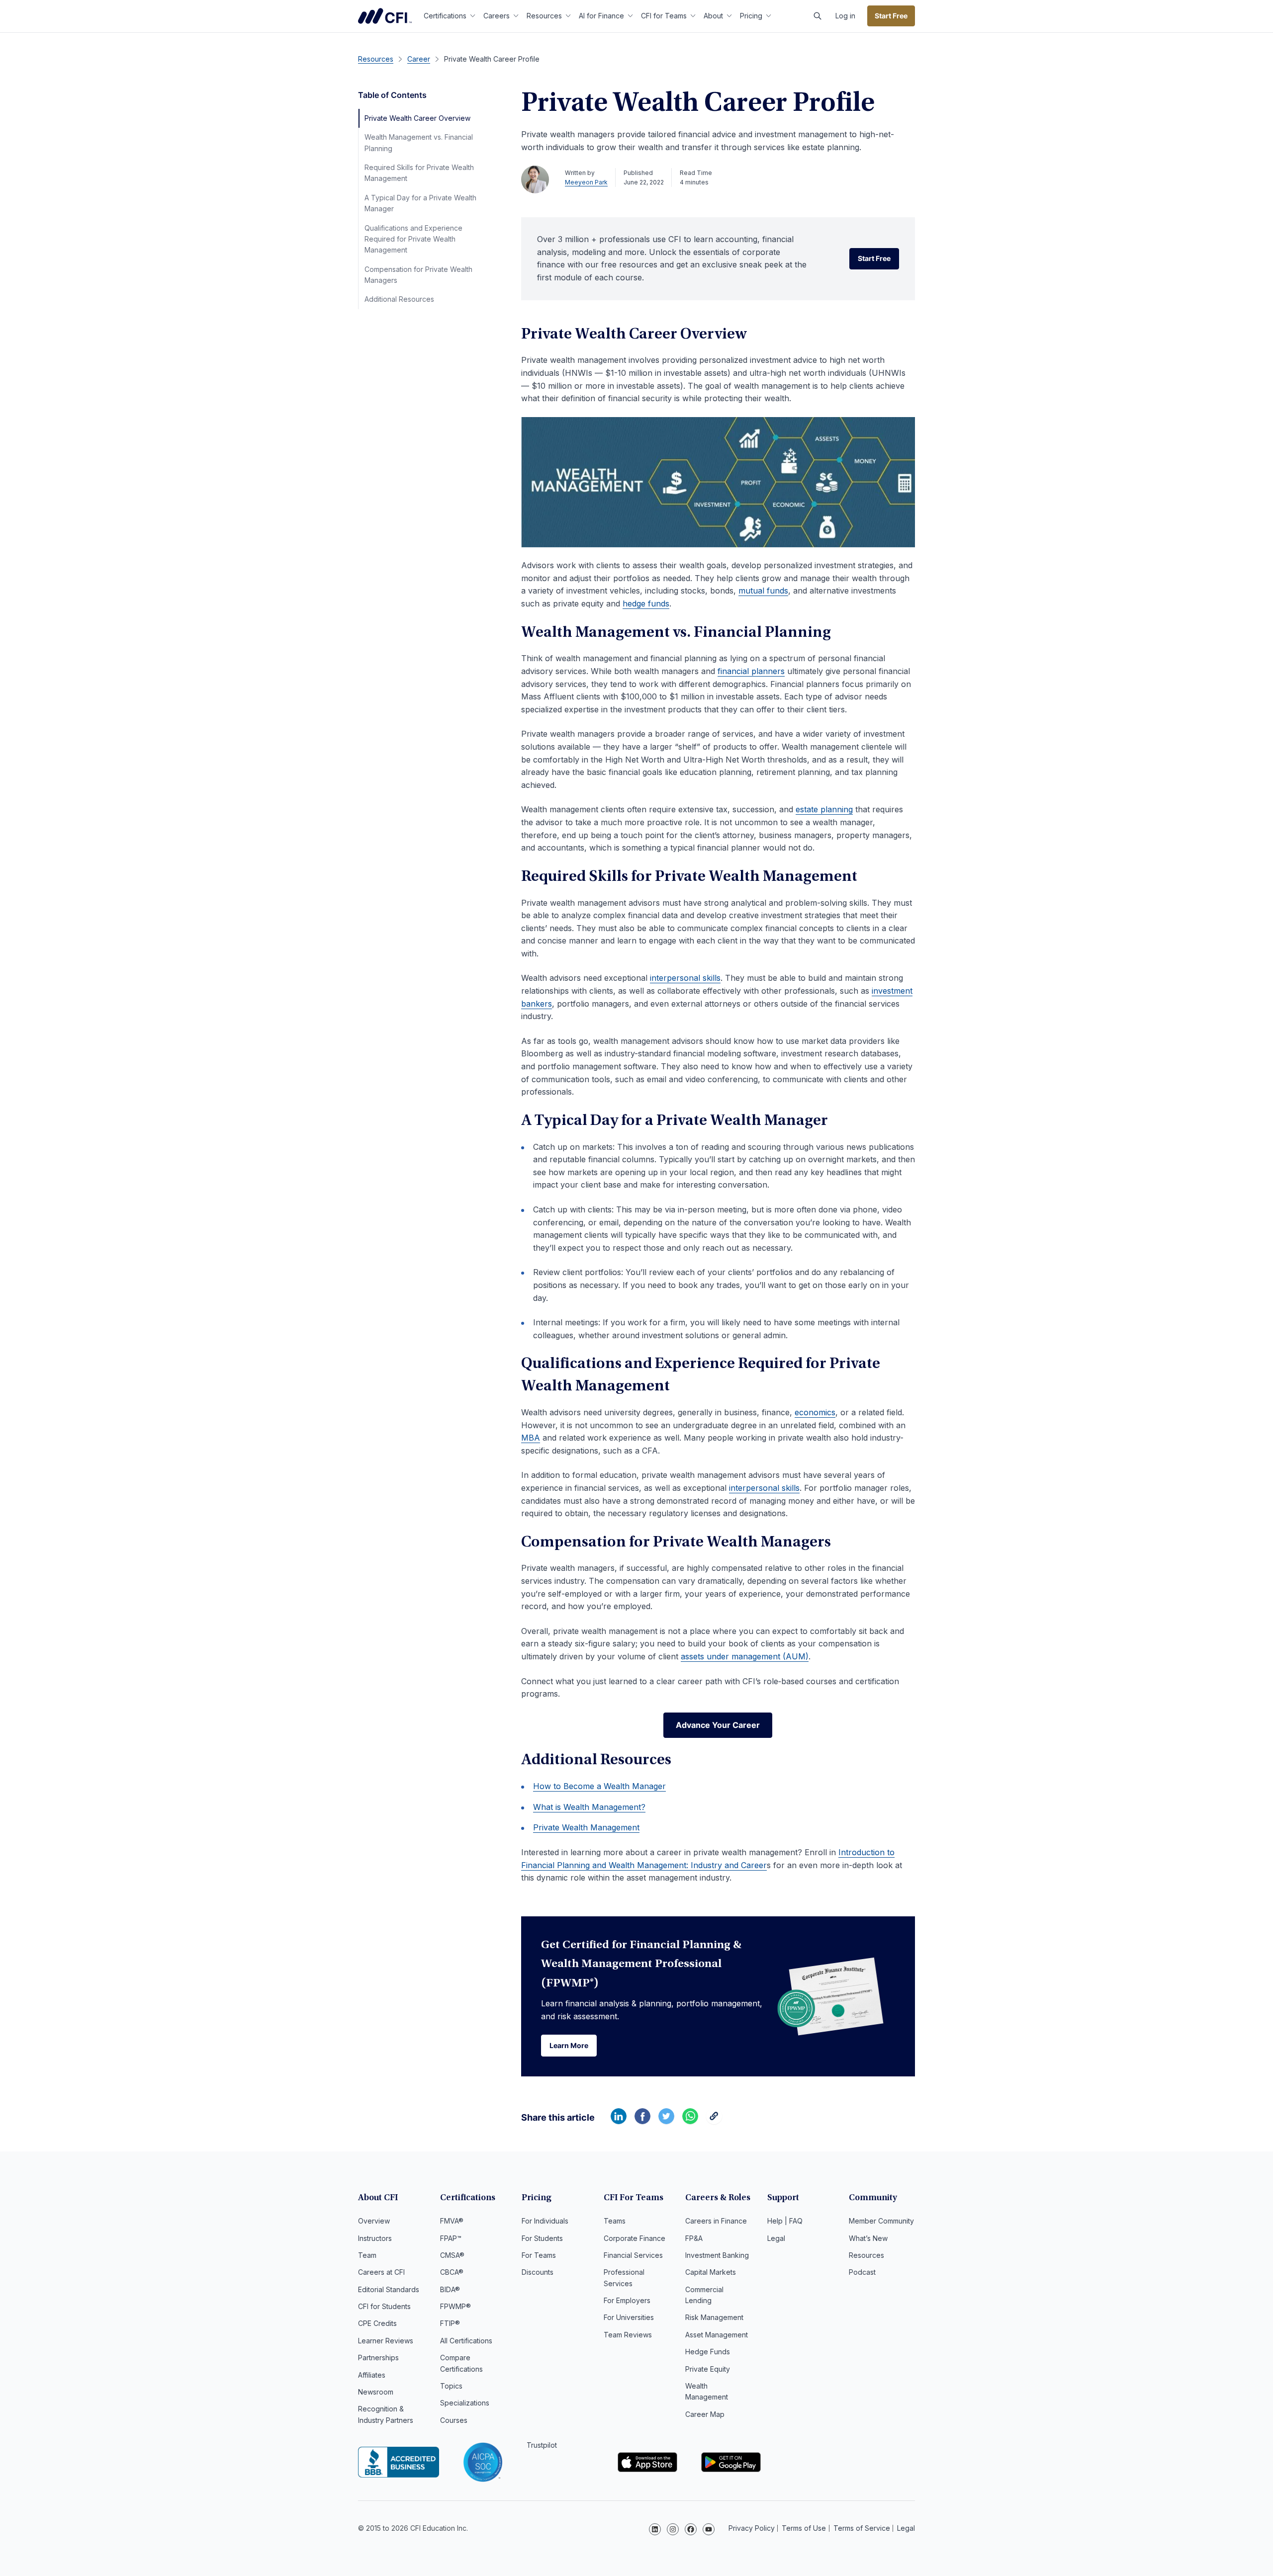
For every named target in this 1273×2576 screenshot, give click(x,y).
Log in (845, 16)
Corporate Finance (635, 2238)
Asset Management (717, 2335)
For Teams (539, 2255)
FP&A (694, 2238)
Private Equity (708, 2369)
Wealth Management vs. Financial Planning (419, 142)
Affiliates (372, 2375)
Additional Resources (399, 299)
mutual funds (763, 591)
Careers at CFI (381, 2272)
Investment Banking (717, 2255)
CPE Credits (377, 2323)
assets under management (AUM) (745, 1656)
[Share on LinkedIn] (619, 2121)
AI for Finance (601, 16)
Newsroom (376, 2392)
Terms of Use (804, 2528)
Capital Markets (711, 2272)
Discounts (538, 2272)
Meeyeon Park (586, 182)
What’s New (868, 2238)
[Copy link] (714, 2121)
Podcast (862, 2272)
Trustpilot (542, 2445)
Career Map (705, 2414)
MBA (531, 1438)
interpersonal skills (685, 978)
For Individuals (545, 2221)
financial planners (751, 671)
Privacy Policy (752, 2528)
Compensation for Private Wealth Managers (418, 275)
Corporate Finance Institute (385, 16)
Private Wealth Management (586, 1827)
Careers (497, 16)
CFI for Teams (664, 16)
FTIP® (450, 2323)
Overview (374, 2221)
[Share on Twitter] (666, 2121)
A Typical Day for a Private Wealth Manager (420, 203)
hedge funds (646, 603)
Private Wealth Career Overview (417, 118)
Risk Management (714, 2317)
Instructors (375, 2238)
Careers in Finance (716, 2221)
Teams (615, 2221)
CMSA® (452, 2255)
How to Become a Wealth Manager (599, 1786)
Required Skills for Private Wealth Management (419, 173)
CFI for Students (384, 2306)
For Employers (627, 2300)
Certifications (445, 16)
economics (815, 1412)
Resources (544, 16)
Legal (776, 2238)
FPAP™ (451, 2238)
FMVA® (452, 2221)
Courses (454, 2420)
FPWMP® (455, 2306)
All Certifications (466, 2341)
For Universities (629, 2317)
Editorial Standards (389, 2289)
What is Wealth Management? (589, 1807)
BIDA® (450, 2289)
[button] (818, 16)
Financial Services (633, 2255)
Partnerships (378, 2358)
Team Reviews (628, 2335)
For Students (542, 2238)
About (713, 16)
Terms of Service (862, 2528)
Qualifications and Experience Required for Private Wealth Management (413, 239)
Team (367, 2255)
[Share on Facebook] (642, 2121)
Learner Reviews (386, 2341)
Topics (451, 2386)
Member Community (881, 2221)
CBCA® (452, 2272)
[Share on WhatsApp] (690, 2121)
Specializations (465, 2403)
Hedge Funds (708, 2352)
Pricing (751, 16)
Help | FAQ (785, 2221)
